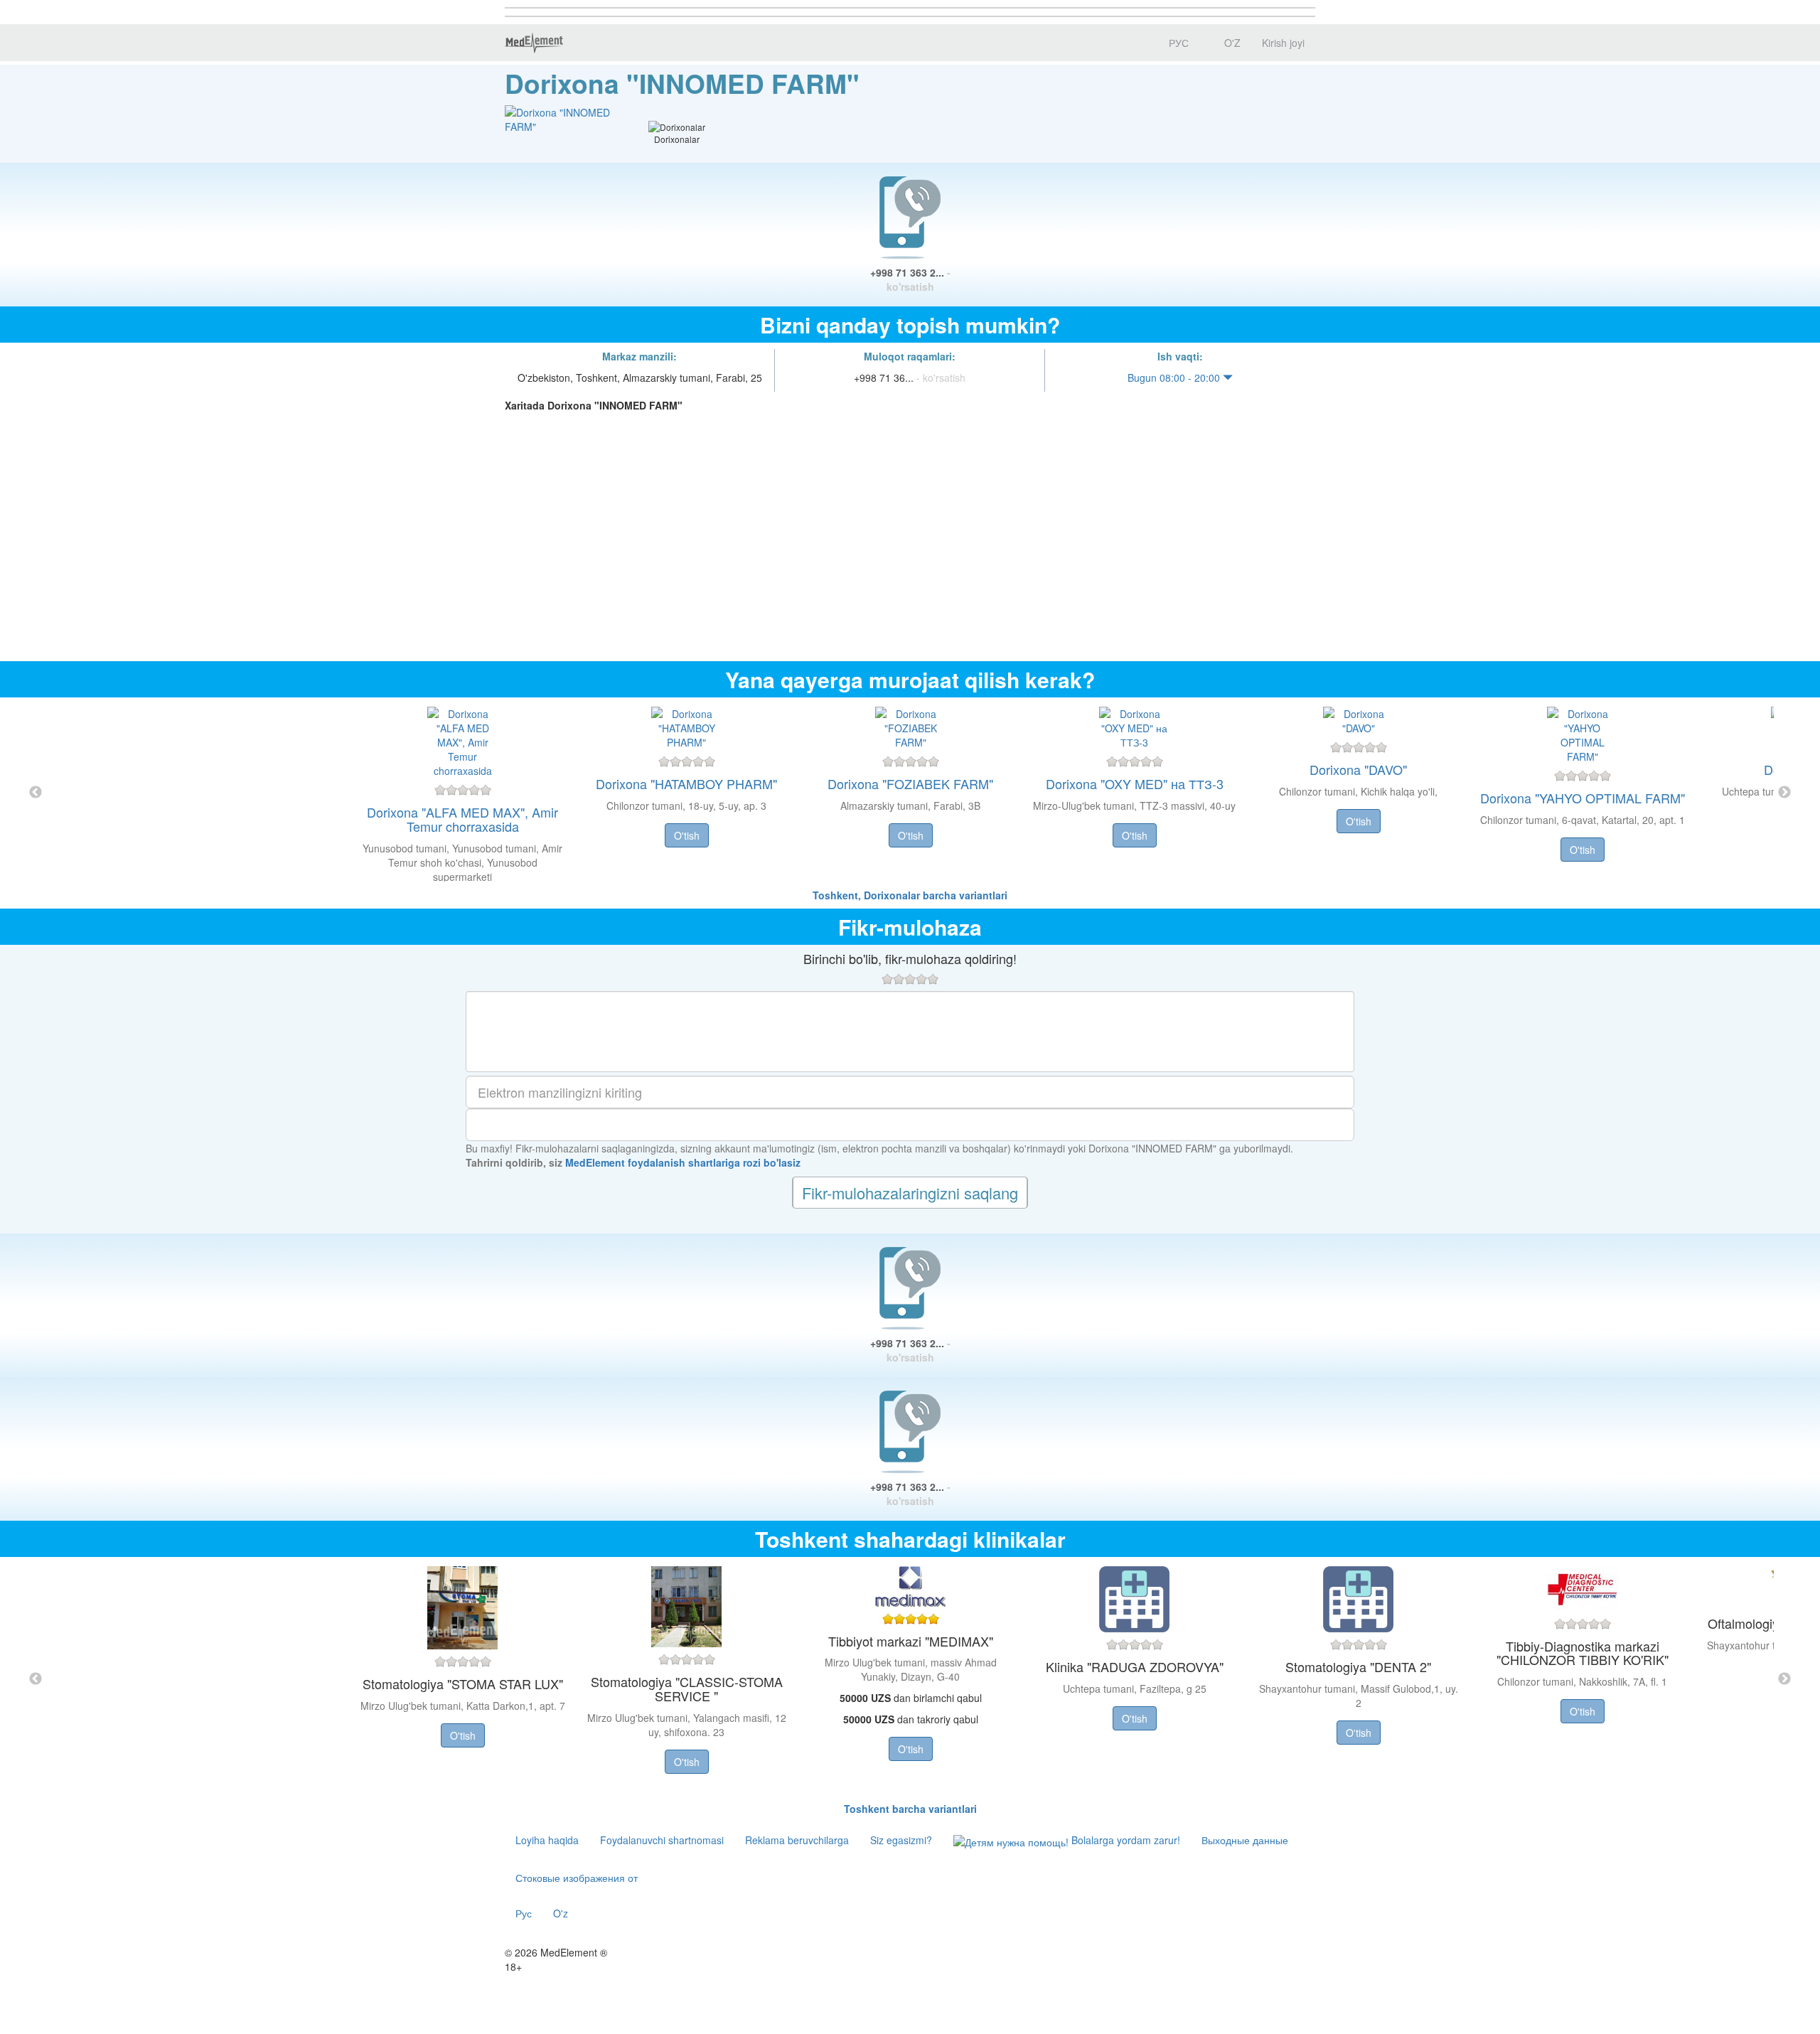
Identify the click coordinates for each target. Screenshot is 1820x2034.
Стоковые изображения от (577, 1878)
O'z (561, 1913)
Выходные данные (1245, 1840)
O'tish (687, 835)
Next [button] (1784, 793)
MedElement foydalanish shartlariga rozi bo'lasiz (683, 1162)
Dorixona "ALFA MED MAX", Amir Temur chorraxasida (462, 819)
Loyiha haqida (547, 1840)
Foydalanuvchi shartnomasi (662, 1840)
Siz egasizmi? (901, 1840)
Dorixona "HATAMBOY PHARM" (686, 783)
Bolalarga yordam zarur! (1124, 1840)
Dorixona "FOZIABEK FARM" (910, 783)
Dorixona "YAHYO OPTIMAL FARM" (1583, 798)
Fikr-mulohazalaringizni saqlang (910, 1193)
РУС (1177, 43)
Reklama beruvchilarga (797, 1840)
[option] (910, 793)
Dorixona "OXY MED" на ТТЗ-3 (1135, 783)
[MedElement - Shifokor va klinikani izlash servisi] (534, 43)
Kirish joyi (1283, 43)
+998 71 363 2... (910, 279)
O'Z (1231, 43)
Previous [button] (36, 793)
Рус (524, 1913)
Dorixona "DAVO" (1358, 769)
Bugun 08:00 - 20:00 (1175, 378)
